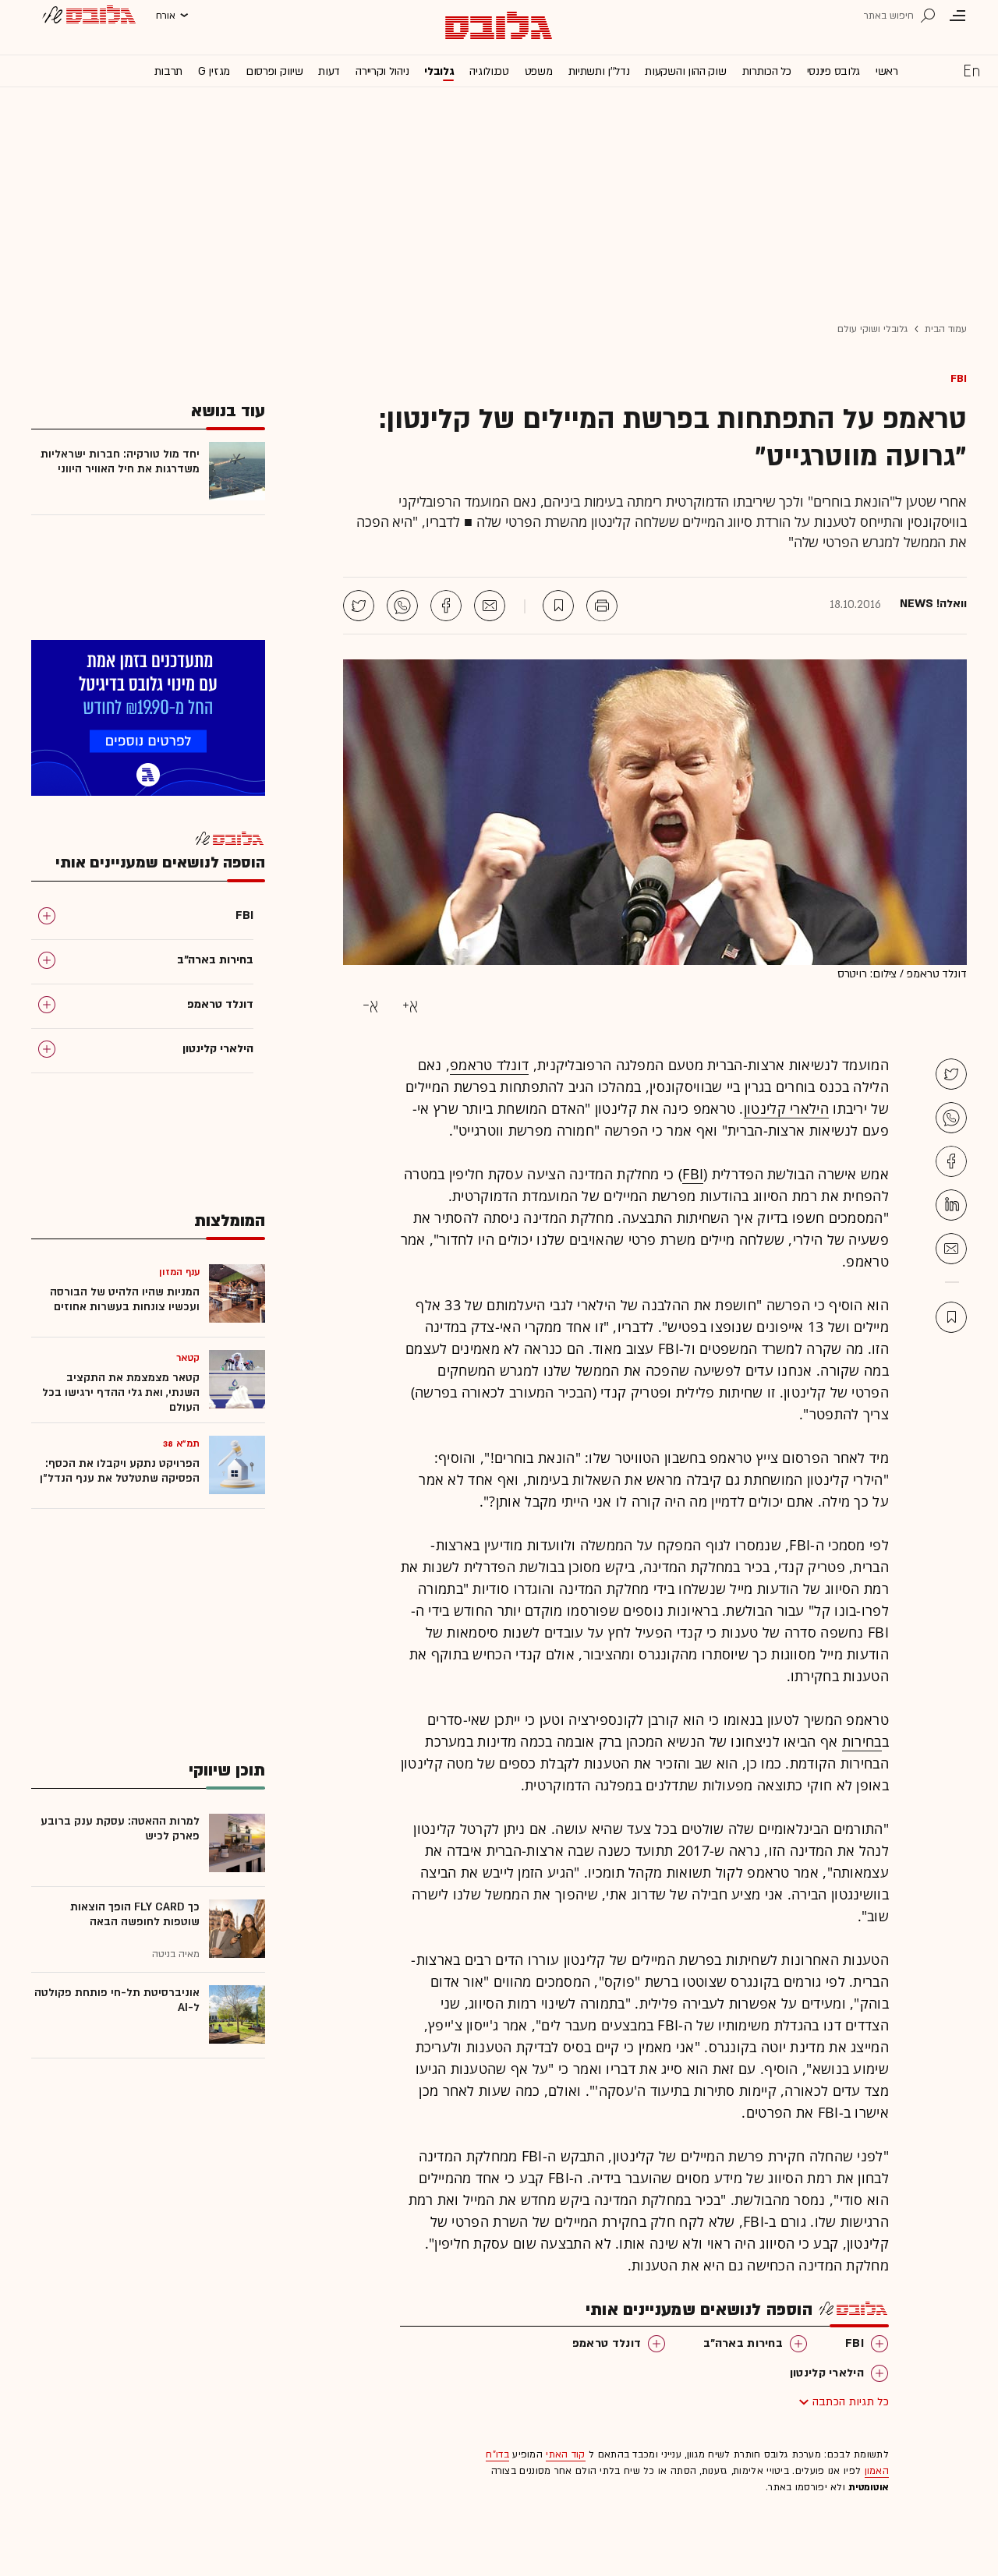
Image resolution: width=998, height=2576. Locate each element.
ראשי (887, 71)
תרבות (169, 71)
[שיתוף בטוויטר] (359, 606)
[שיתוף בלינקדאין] (951, 1205)
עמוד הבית (946, 329)
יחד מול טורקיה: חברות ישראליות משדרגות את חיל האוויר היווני (120, 461)
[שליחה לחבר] (490, 606)
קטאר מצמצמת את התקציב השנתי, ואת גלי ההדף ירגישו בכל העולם (121, 1392)
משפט (539, 71)
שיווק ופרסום (274, 71)
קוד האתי (565, 2454)
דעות (329, 71)
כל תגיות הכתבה (851, 2402)
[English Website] (971, 70)
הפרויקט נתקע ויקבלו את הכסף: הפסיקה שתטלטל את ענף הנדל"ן (120, 1471)
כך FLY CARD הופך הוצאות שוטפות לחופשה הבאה (135, 1914)
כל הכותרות (767, 71)
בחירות (862, 1741)
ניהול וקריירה (382, 71)
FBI (959, 378)
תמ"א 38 (181, 1443)
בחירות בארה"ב (743, 2343)
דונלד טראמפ (489, 1065)
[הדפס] (602, 606)
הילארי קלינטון (786, 1108)
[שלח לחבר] (951, 1249)
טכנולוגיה (489, 71)
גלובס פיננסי (833, 71)
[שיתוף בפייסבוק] (446, 606)
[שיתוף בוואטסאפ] (402, 606)
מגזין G (214, 71)
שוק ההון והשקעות (685, 71)
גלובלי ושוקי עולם (873, 329)
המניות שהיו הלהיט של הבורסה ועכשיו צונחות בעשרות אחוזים (125, 1299)
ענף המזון (179, 1272)
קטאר (188, 1358)
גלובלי (439, 71)
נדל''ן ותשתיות (599, 71)
